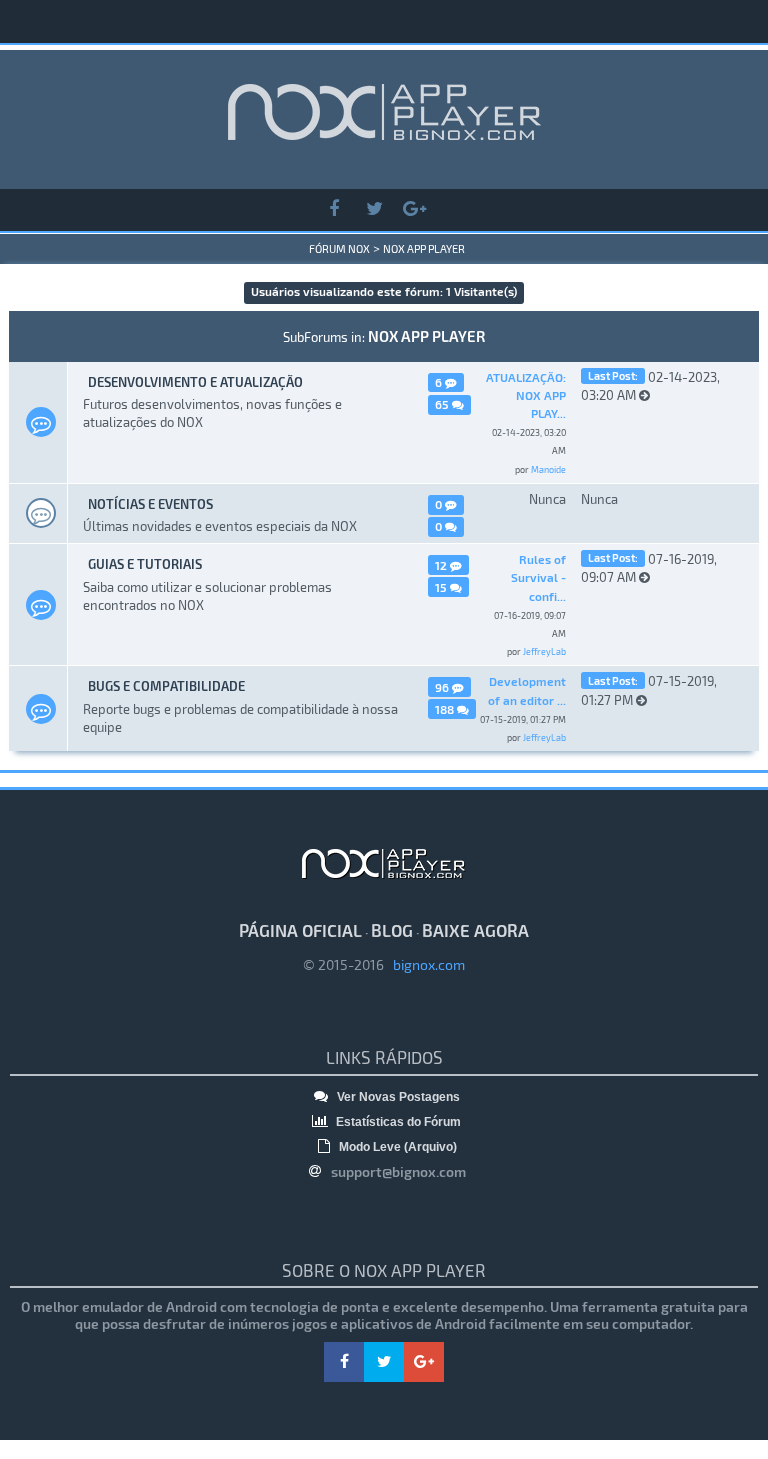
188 (446, 709)
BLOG (392, 930)
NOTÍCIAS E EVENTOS (150, 504)
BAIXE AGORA (475, 930)
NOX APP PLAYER (424, 248)
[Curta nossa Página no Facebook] (334, 209)
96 (443, 687)
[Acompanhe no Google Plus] (414, 209)
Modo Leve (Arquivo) (396, 1147)
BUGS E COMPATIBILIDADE (166, 686)
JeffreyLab (544, 651)
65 (443, 404)
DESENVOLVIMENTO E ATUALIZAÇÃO (195, 382)
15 (442, 587)
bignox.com (424, 964)
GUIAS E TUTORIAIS (145, 564)
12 (442, 565)
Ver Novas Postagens (397, 1097)
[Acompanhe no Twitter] (374, 209)
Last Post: (613, 375)
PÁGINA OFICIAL (300, 930)
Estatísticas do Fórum (397, 1122)
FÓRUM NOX (339, 248)
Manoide (548, 469)
